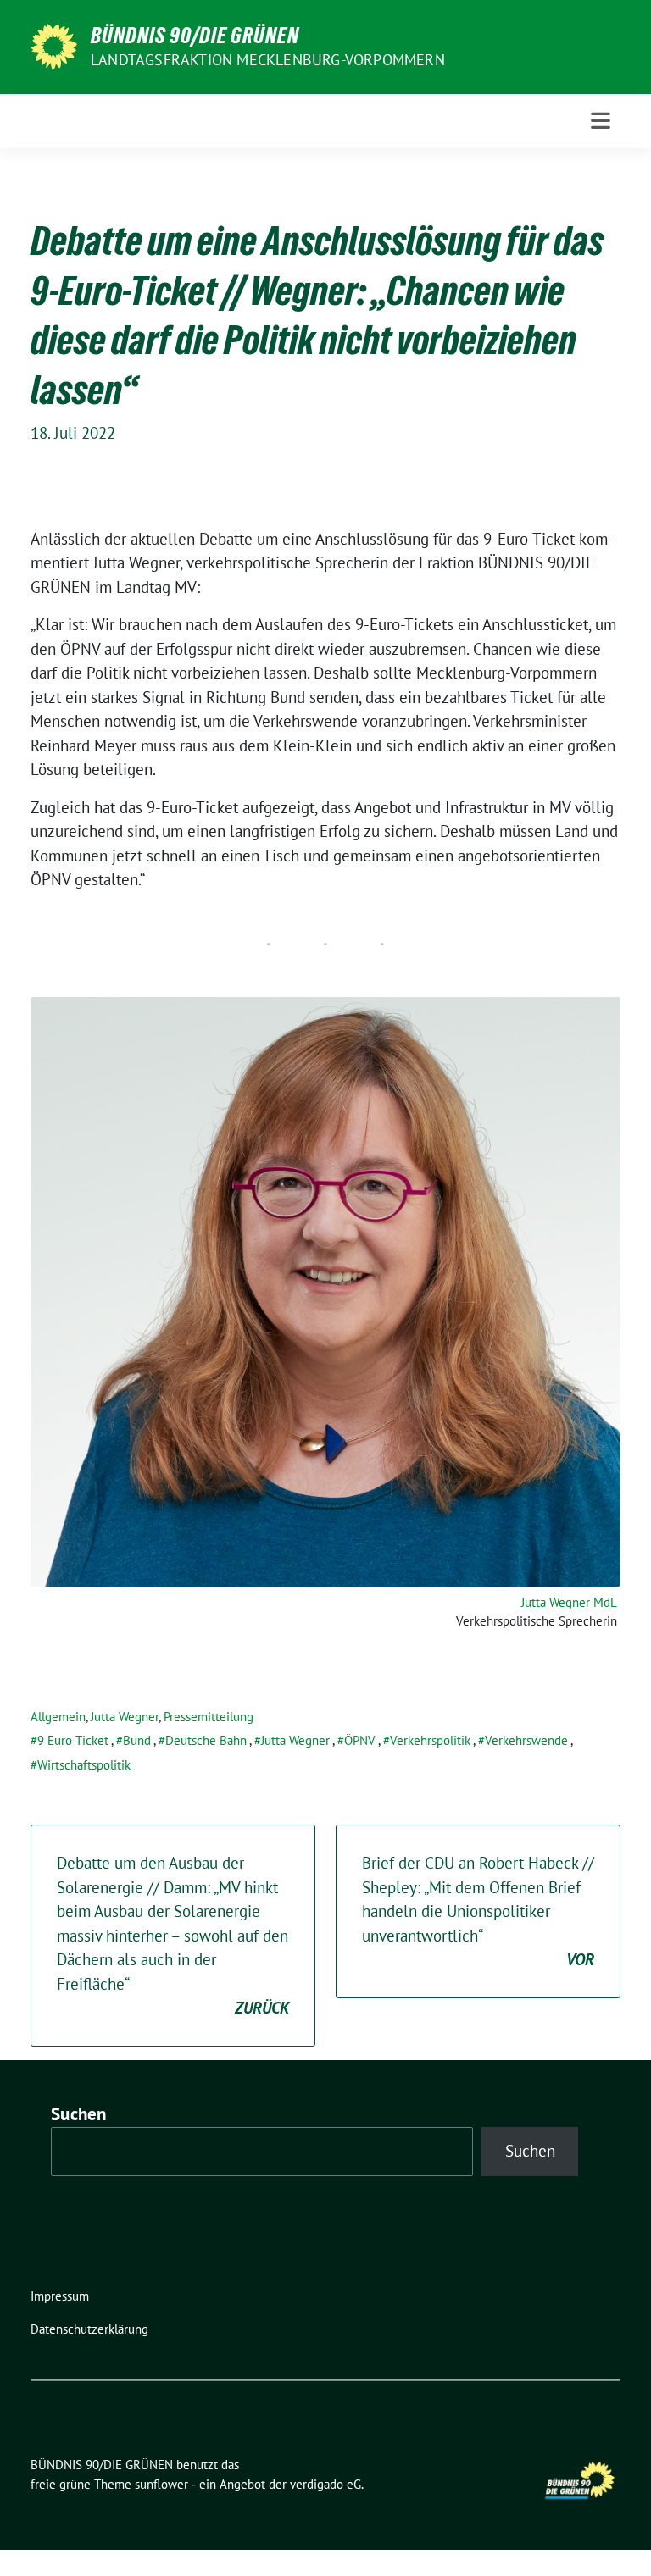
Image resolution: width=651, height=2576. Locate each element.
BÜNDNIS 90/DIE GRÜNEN (195, 36)
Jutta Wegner (125, 1717)
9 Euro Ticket (73, 1740)
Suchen (79, 2114)
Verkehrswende (526, 1740)
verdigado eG (325, 2484)
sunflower (161, 2484)
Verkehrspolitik (430, 1740)
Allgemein (58, 1717)
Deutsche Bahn (206, 1740)
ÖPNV (360, 1740)
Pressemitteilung (209, 1717)
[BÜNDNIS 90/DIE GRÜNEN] (54, 45)
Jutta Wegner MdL (569, 1602)
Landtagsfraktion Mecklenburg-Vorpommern (268, 60)
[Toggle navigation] (601, 121)
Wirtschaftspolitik (84, 1765)
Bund (137, 1740)
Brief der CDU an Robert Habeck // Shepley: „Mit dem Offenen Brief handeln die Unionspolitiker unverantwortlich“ (478, 1911)
